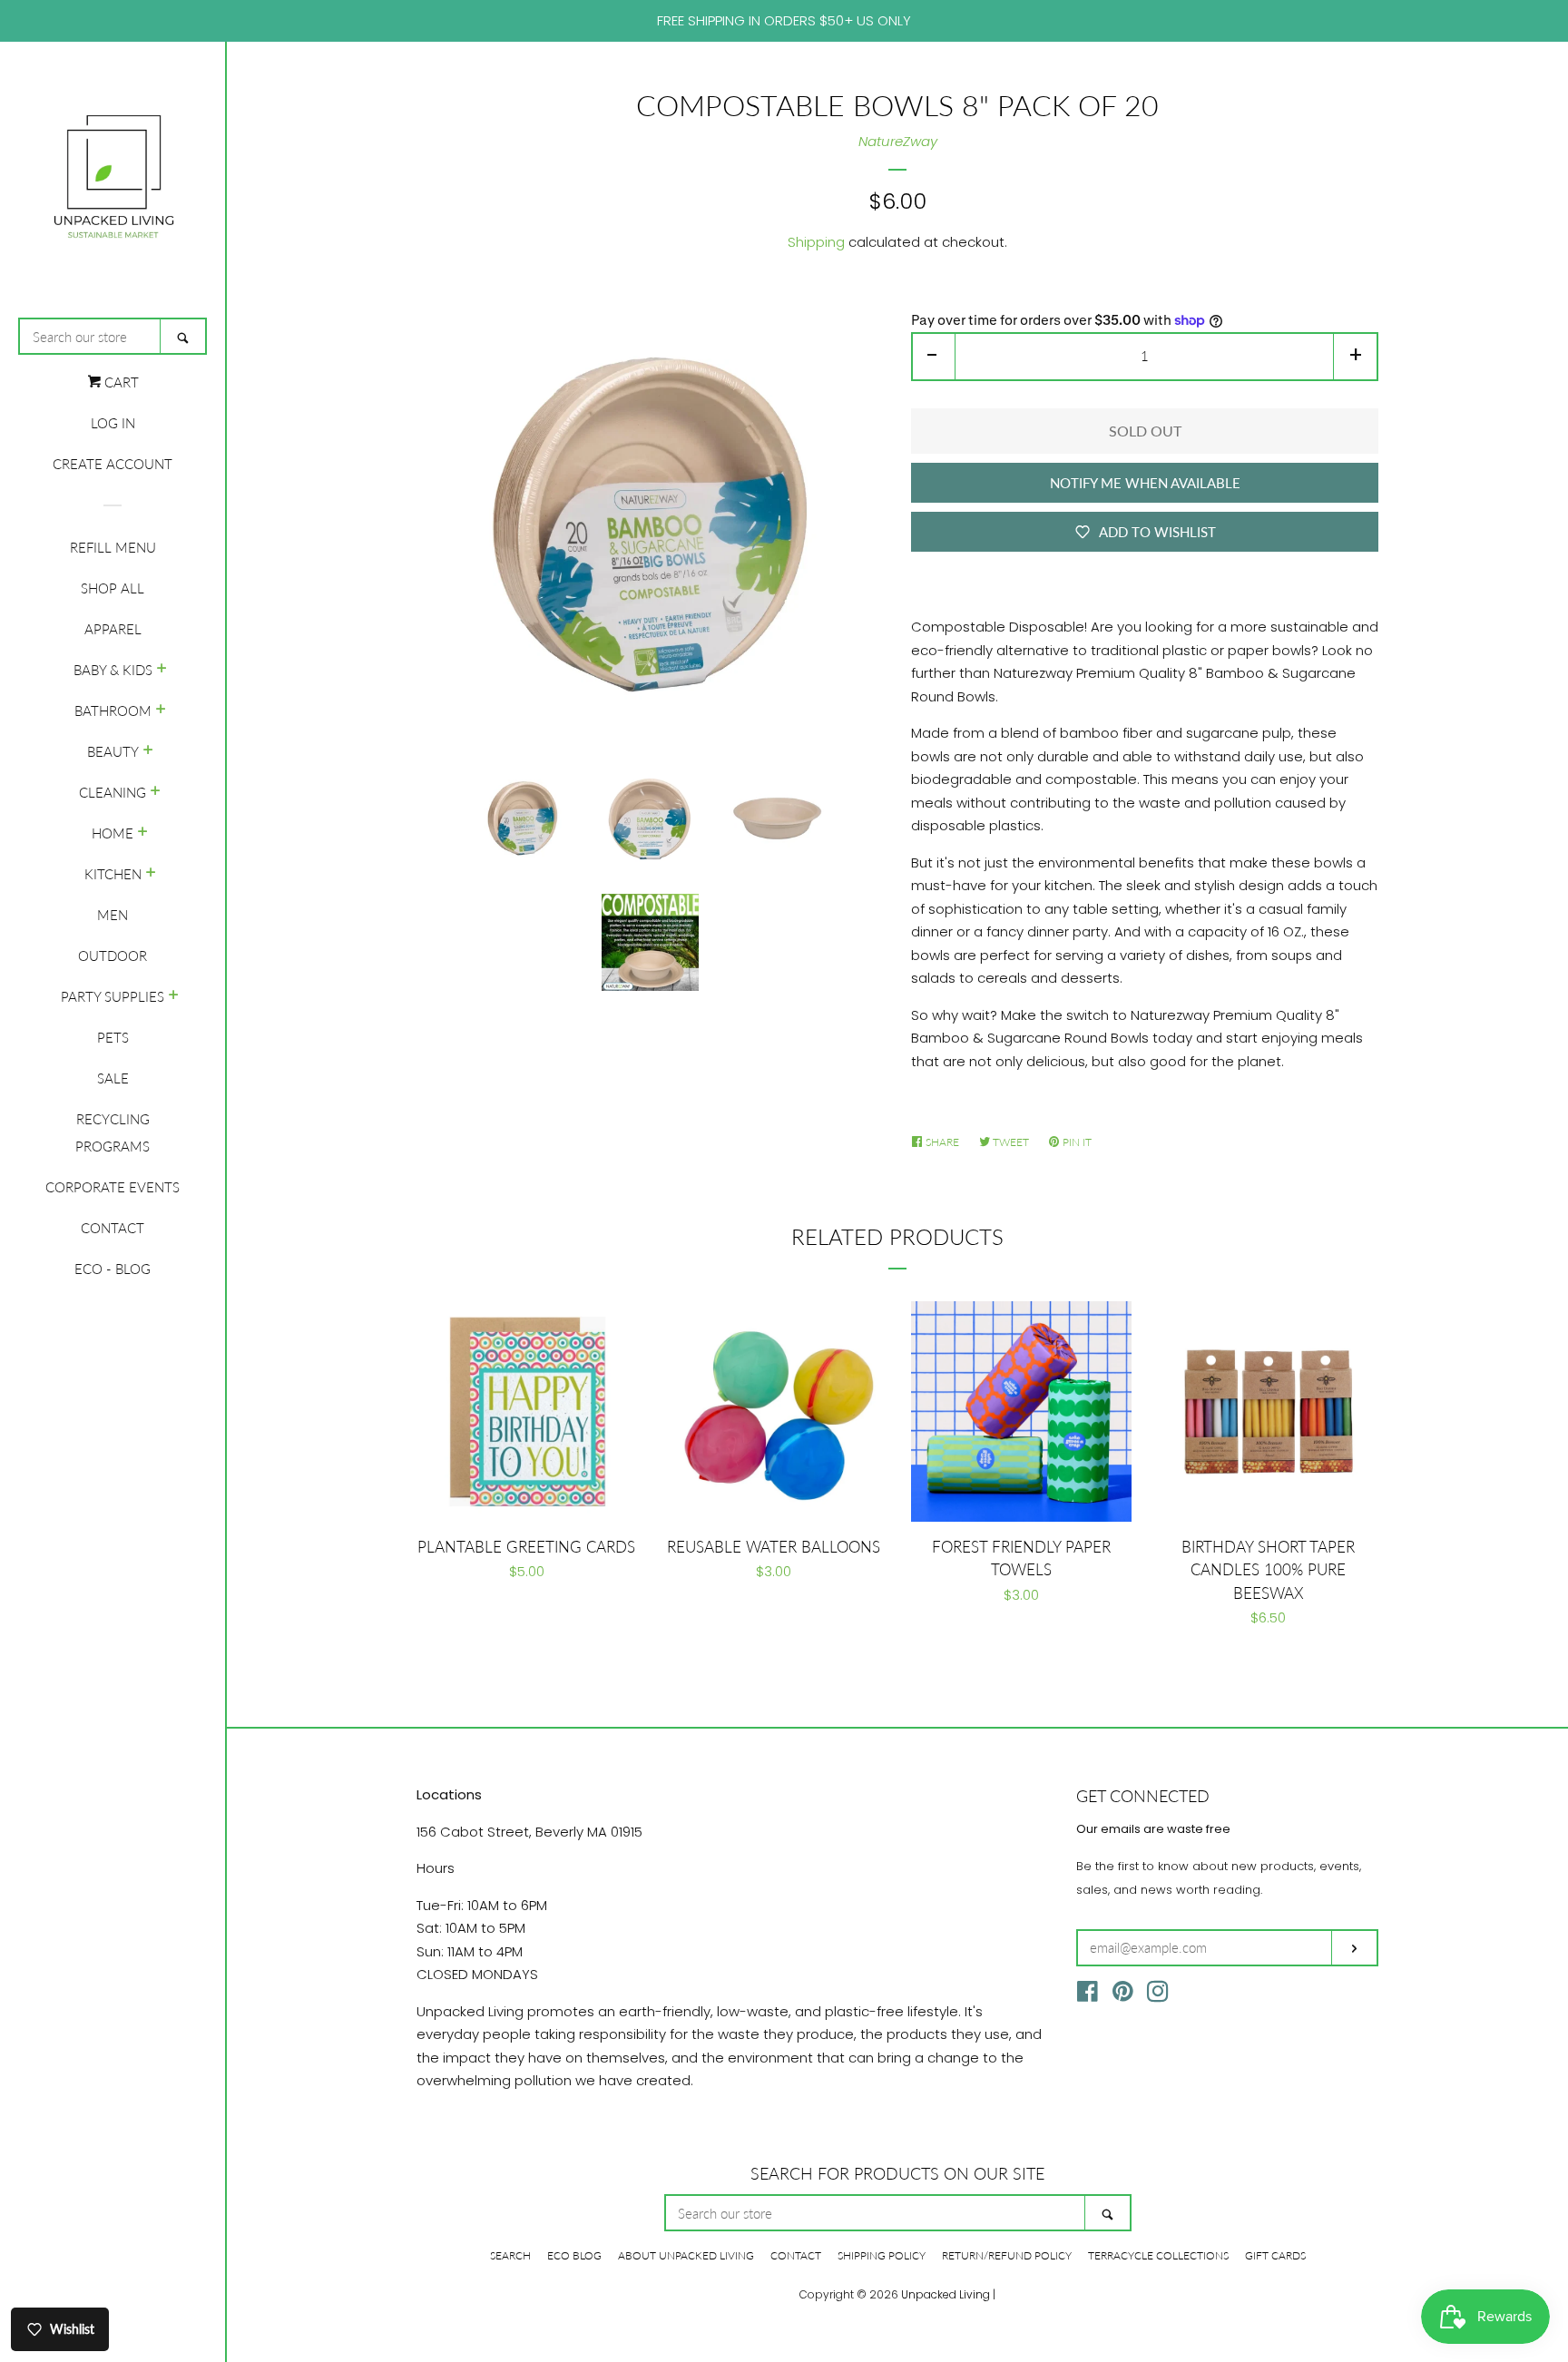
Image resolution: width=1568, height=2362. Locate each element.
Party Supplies (113, 996)
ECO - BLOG (113, 1269)
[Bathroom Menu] (161, 711)
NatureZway (898, 141)
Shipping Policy (882, 2255)
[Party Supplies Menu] (174, 996)
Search (510, 2255)
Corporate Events (113, 1187)
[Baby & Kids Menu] (162, 670)
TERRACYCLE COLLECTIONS (1158, 2255)
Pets (113, 1037)
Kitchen (113, 874)
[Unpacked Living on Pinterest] (1123, 1995)
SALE (113, 1078)
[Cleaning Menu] (156, 792)
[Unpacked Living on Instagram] (1158, 1995)
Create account (113, 464)
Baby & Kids (113, 670)
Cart (120, 382)
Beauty (113, 751)
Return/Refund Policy (1007, 2255)
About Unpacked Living (686, 2255)
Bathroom (113, 711)
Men (113, 915)
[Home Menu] (143, 833)
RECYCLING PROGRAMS (113, 1132)
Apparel (113, 629)
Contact (113, 1228)
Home (113, 833)
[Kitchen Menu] (151, 874)
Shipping (816, 242)
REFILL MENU (113, 547)
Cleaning (113, 792)
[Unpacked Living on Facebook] (1088, 1995)
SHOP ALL (113, 588)
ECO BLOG (574, 2255)
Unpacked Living (946, 2294)
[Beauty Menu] (148, 751)
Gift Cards (1275, 2255)
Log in (113, 423)
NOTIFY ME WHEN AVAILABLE (1145, 483)
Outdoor (113, 956)
